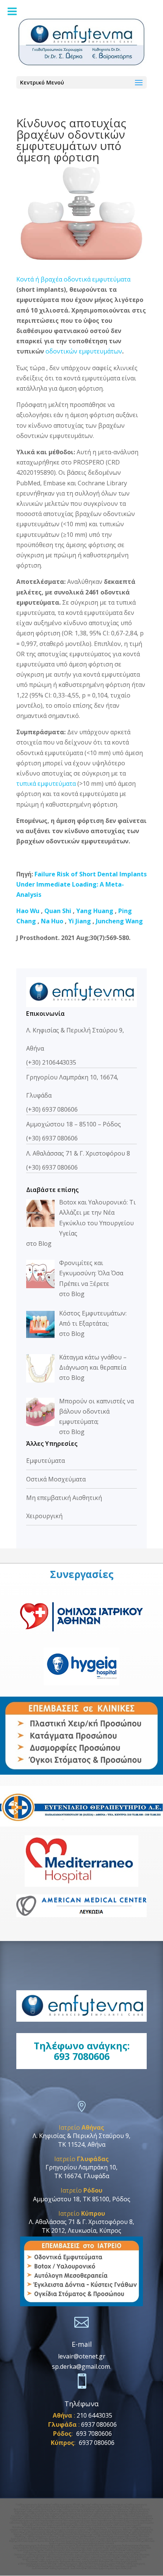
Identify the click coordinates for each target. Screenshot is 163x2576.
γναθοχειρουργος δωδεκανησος (73, 2546)
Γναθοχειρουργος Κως (60, 2548)
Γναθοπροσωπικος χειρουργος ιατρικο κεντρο (56, 2530)
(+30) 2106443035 (51, 1062)
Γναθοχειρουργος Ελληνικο (72, 2532)
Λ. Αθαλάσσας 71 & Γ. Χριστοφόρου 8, (81, 2222)
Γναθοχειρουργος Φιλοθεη (73, 2516)
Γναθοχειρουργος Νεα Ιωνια (61, 2557)
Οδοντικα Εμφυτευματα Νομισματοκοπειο (36, 2520)
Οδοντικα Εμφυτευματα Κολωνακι (116, 2536)
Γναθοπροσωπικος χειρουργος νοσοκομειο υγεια (99, 2527)
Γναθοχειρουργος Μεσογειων (44, 2555)
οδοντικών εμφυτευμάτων (84, 351)
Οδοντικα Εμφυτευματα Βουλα (35, 2541)
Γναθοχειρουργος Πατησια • (107, 2516)
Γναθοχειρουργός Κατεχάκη (33, 2505)
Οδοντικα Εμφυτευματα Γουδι (66, 2523)
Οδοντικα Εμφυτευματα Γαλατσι (95, 2543)
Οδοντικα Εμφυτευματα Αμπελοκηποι (109, 2568)
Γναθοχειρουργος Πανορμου (107, 2505)
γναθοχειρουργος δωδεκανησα (34, 2546)
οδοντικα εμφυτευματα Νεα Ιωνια (99, 2557)
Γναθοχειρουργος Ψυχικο (43, 2514)
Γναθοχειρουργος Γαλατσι (41, 2536)
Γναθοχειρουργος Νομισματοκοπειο (56, 2507)
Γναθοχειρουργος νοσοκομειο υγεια (46, 2527)
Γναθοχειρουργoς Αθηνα (71, 2564)
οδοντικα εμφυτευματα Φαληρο (89, 2561)
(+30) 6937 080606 (52, 1109)
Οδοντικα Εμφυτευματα (123, 2561)
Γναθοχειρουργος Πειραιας (96, 2559)
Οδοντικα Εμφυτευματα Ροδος (105, 2564)
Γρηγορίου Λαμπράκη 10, (81, 2167)
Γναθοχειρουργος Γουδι (40, 2511)
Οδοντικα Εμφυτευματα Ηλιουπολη (121, 2541)
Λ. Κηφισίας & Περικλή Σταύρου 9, (81, 2136)
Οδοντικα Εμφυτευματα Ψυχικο (54, 2525)
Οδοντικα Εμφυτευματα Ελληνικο (57, 2539)
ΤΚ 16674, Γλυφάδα (82, 2176)
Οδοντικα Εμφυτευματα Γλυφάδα (54, 2566)
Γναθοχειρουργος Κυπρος (75, 2514)
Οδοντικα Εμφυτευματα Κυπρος (92, 2525)
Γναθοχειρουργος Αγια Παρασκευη (99, 2507)
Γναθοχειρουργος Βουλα (36, 2534)
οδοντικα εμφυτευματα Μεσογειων (84, 2555)
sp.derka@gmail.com (81, 2366)
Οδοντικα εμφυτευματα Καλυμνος (57, 2552)
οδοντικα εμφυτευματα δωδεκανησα (115, 2546)
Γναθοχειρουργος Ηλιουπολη (109, 2534)
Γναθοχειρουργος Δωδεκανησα (67, 2568)
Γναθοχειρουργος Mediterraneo (76, 2536)
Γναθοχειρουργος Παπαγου (95, 2552)
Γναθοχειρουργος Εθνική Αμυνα (70, 2505)
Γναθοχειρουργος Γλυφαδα (91, 2566)
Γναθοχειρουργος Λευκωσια (109, 2514)
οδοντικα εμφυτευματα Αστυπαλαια (103, 2550)
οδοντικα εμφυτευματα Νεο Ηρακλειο (56, 2559)
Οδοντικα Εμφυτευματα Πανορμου (90, 2518)
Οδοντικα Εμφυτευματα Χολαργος (132, 2518)
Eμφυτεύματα (45, 1461)
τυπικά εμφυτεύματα (46, 784)
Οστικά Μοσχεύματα (56, 1479)
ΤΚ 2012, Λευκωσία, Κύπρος (81, 2230)
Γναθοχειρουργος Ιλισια (46, 2509)
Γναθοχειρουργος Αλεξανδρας (74, 2511)
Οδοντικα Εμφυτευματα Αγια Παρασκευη (86, 2520)
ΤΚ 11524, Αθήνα (82, 2144)
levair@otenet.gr (82, 2356)
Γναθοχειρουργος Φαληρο (53, 2561)
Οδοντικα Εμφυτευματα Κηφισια (28, 2523)
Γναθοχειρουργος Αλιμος (39, 2532)
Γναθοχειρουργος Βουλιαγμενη (71, 2534)
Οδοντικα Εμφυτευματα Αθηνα (37, 2564)
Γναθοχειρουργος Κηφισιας (110, 2511)
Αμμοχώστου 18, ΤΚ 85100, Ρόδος (82, 2199)
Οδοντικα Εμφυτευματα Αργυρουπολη (100, 2539)
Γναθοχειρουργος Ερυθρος (77, 2509)
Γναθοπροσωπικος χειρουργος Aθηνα (108, 2530)
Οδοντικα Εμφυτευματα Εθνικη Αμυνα (46, 2518)
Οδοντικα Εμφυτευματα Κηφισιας (105, 2523)
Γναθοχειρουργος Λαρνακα (39, 2516)
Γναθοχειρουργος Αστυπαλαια (62, 2550)
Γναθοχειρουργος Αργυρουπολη (109, 2532)
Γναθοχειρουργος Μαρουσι (111, 2509)
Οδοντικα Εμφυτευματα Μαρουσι (131, 2520)
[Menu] (12, 11)
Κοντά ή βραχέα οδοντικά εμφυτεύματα (73, 279)
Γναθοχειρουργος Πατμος (124, 2548)
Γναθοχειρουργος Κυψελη (122, 2555)
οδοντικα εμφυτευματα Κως (91, 2548)
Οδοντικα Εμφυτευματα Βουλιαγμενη (76, 2541)
